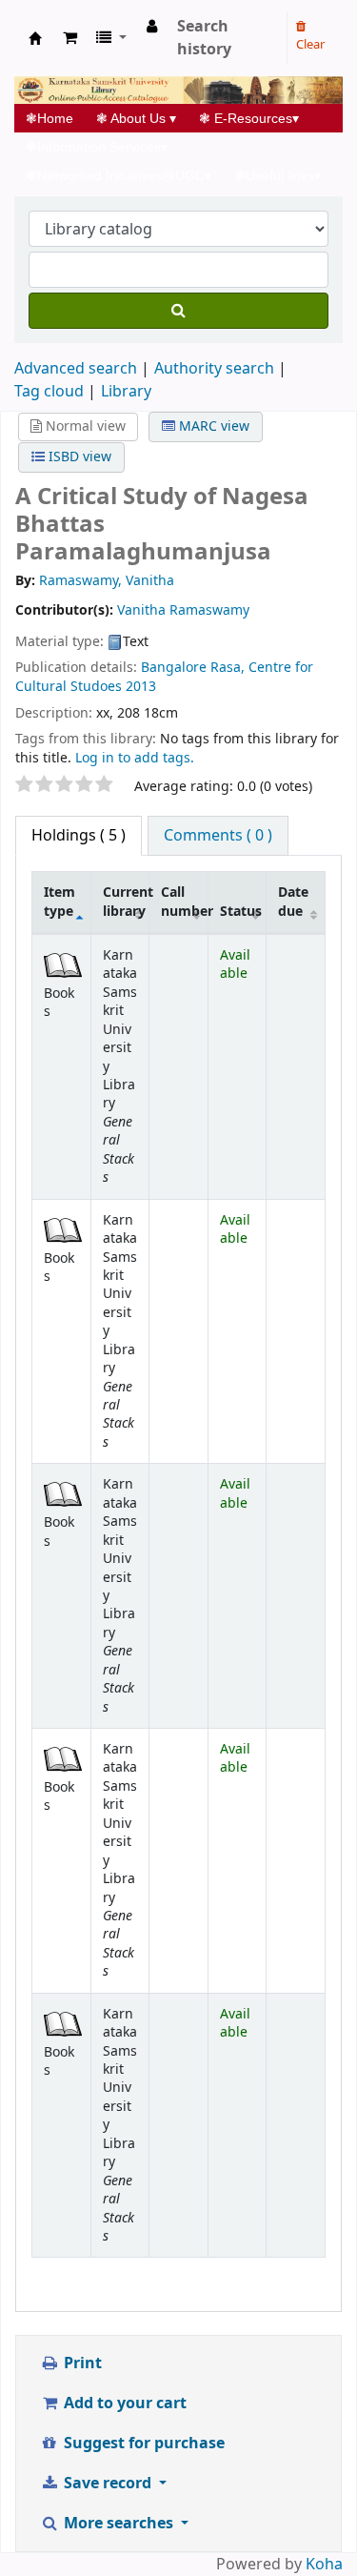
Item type (59, 902)
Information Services (97, 147)
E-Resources (249, 118)
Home (55, 118)
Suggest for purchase (142, 2444)
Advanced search (76, 369)
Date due (293, 902)
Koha (324, 2565)
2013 (141, 687)
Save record (108, 2484)
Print (81, 2363)
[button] (70, 38)
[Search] (178, 311)
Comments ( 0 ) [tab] (218, 836)
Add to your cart (123, 2404)
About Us (136, 118)
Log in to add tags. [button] (135, 758)
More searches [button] (119, 2524)
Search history (204, 38)
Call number (184, 902)
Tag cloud (49, 392)
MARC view (212, 426)
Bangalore (174, 668)
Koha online (35, 38)
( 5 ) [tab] (79, 836)
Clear (310, 44)
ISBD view (78, 457)
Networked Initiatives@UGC (119, 175)
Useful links (278, 175)
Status (241, 912)
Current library (126, 902)
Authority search (214, 369)
